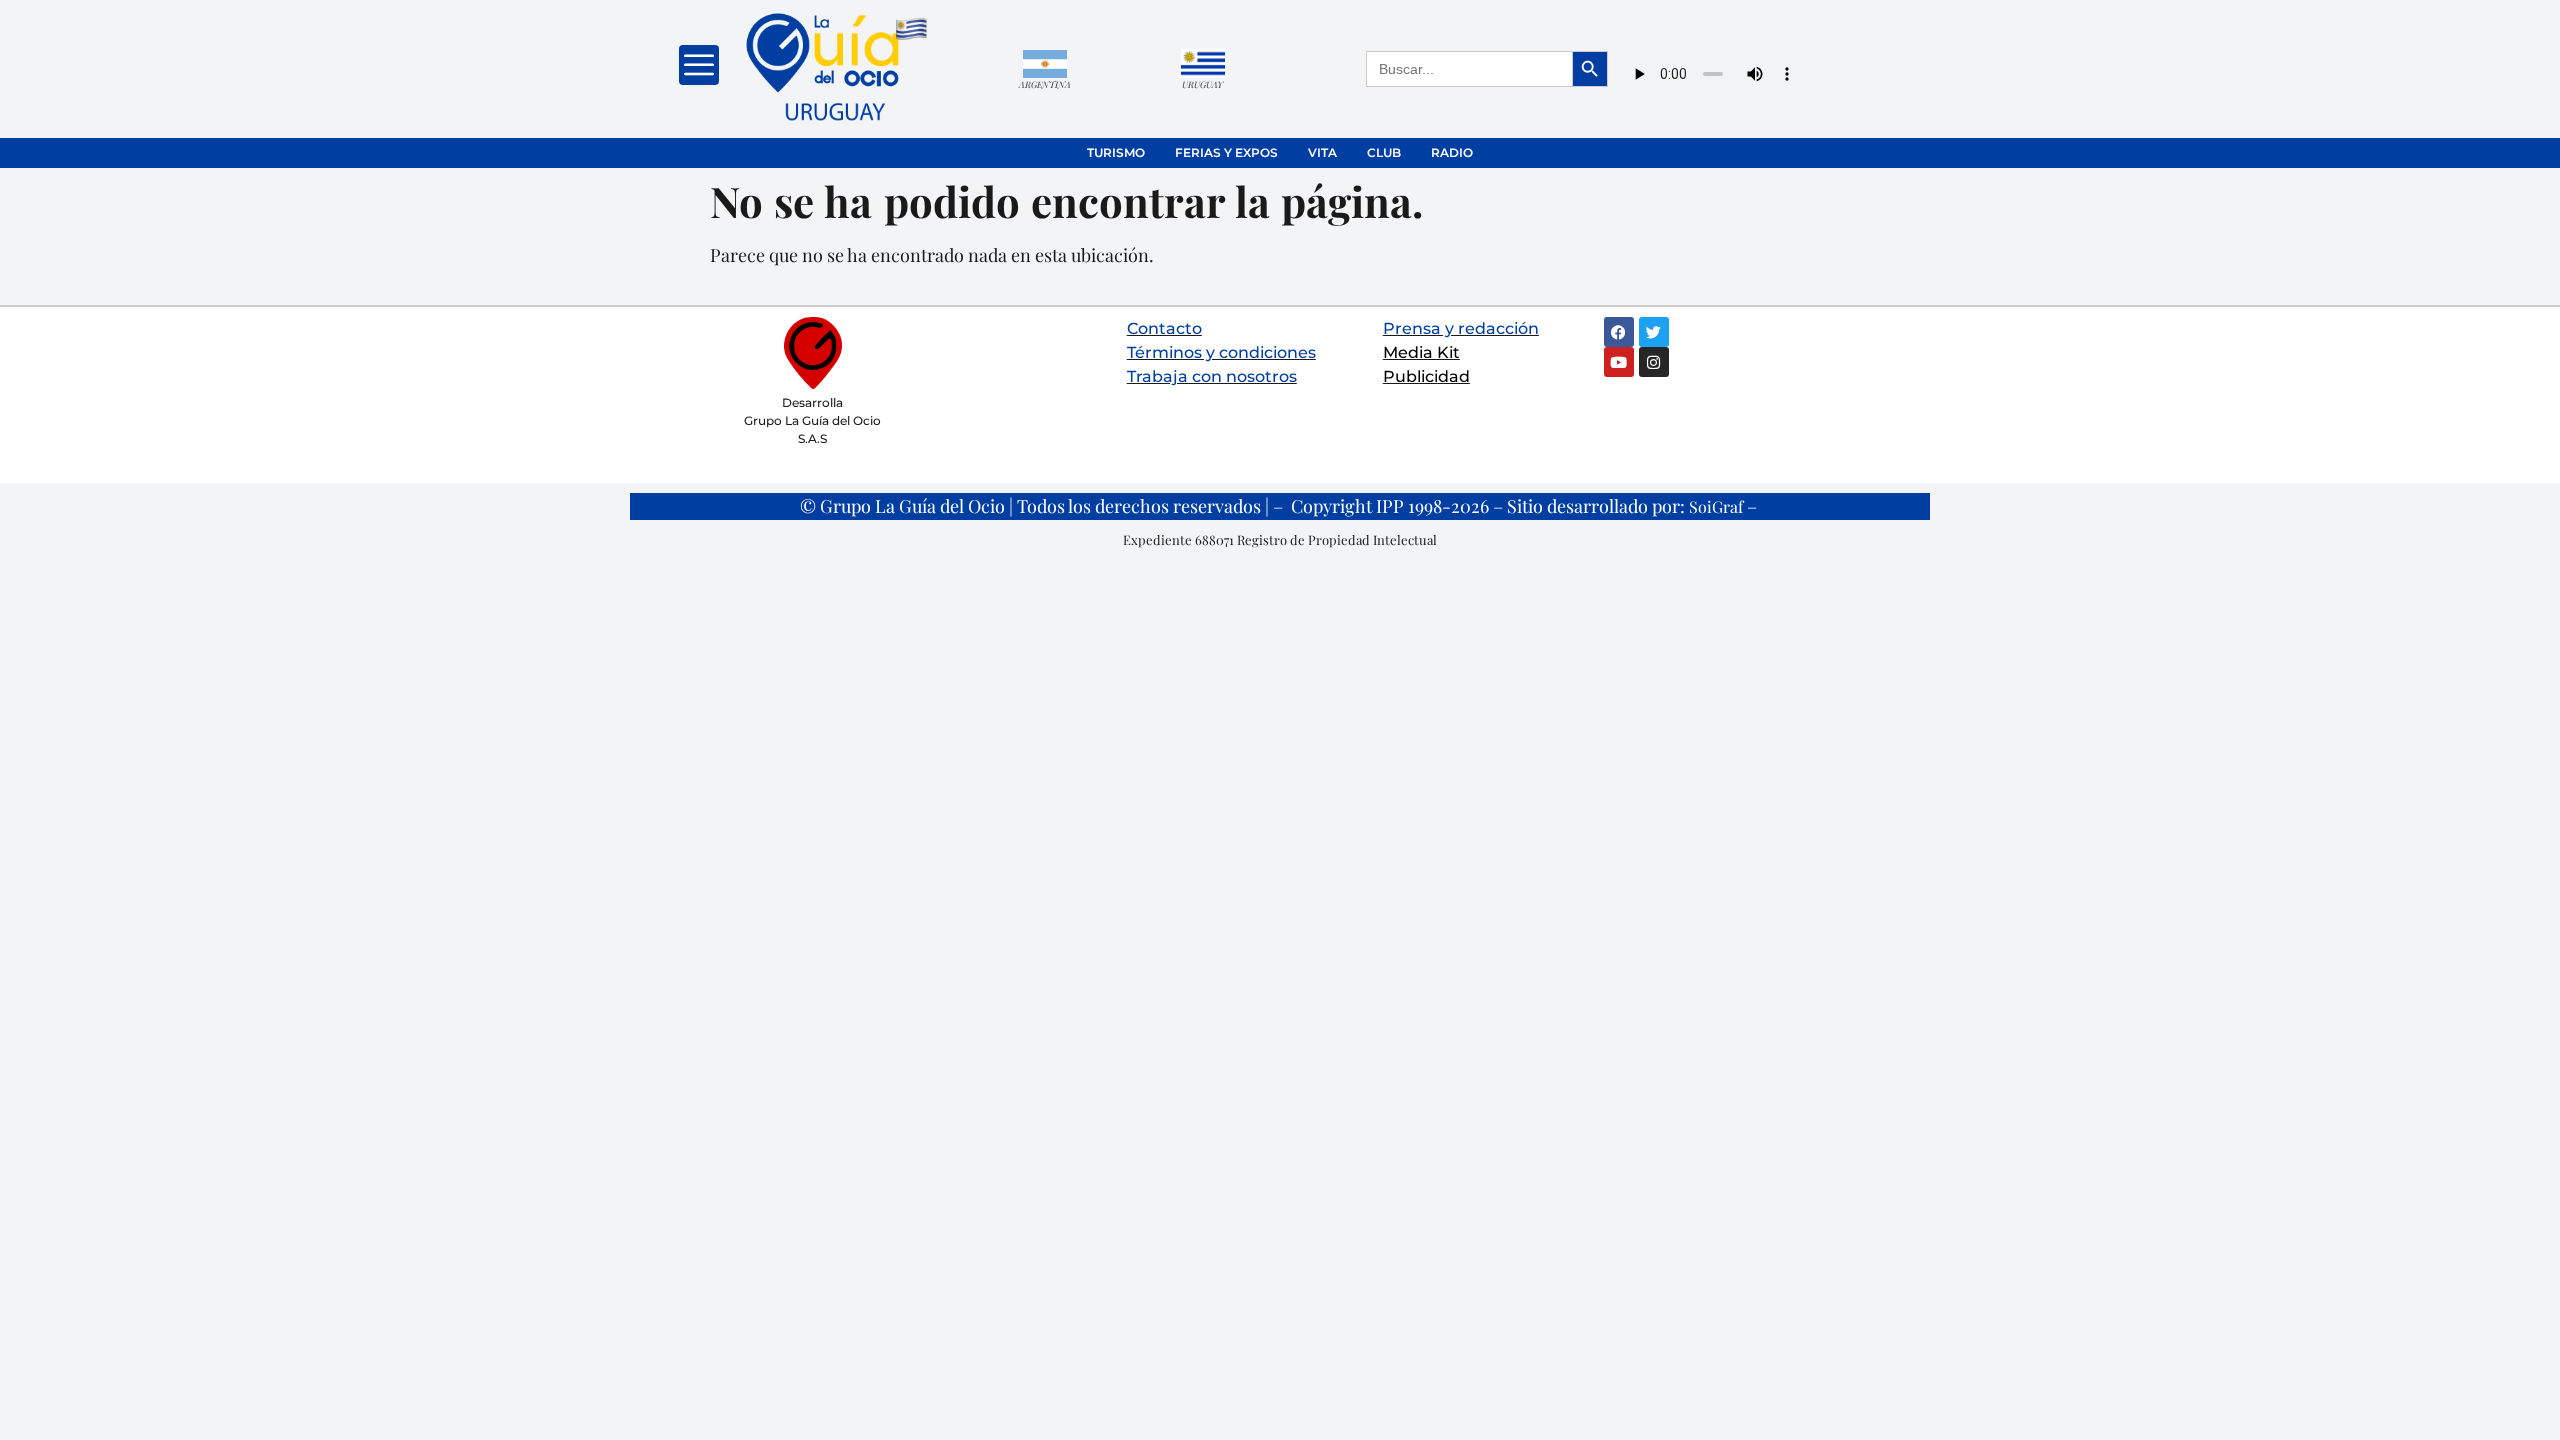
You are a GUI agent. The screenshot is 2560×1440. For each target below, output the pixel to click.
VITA (1322, 152)
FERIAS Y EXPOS (1226, 152)
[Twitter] (1654, 332)
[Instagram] (1654, 362)
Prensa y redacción (1461, 328)
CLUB (1384, 152)
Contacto (1164, 328)
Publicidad (1426, 376)
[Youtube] (1619, 362)
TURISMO (1116, 152)
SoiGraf (1716, 506)
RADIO (1452, 152)
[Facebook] (1619, 332)
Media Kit (1421, 352)
